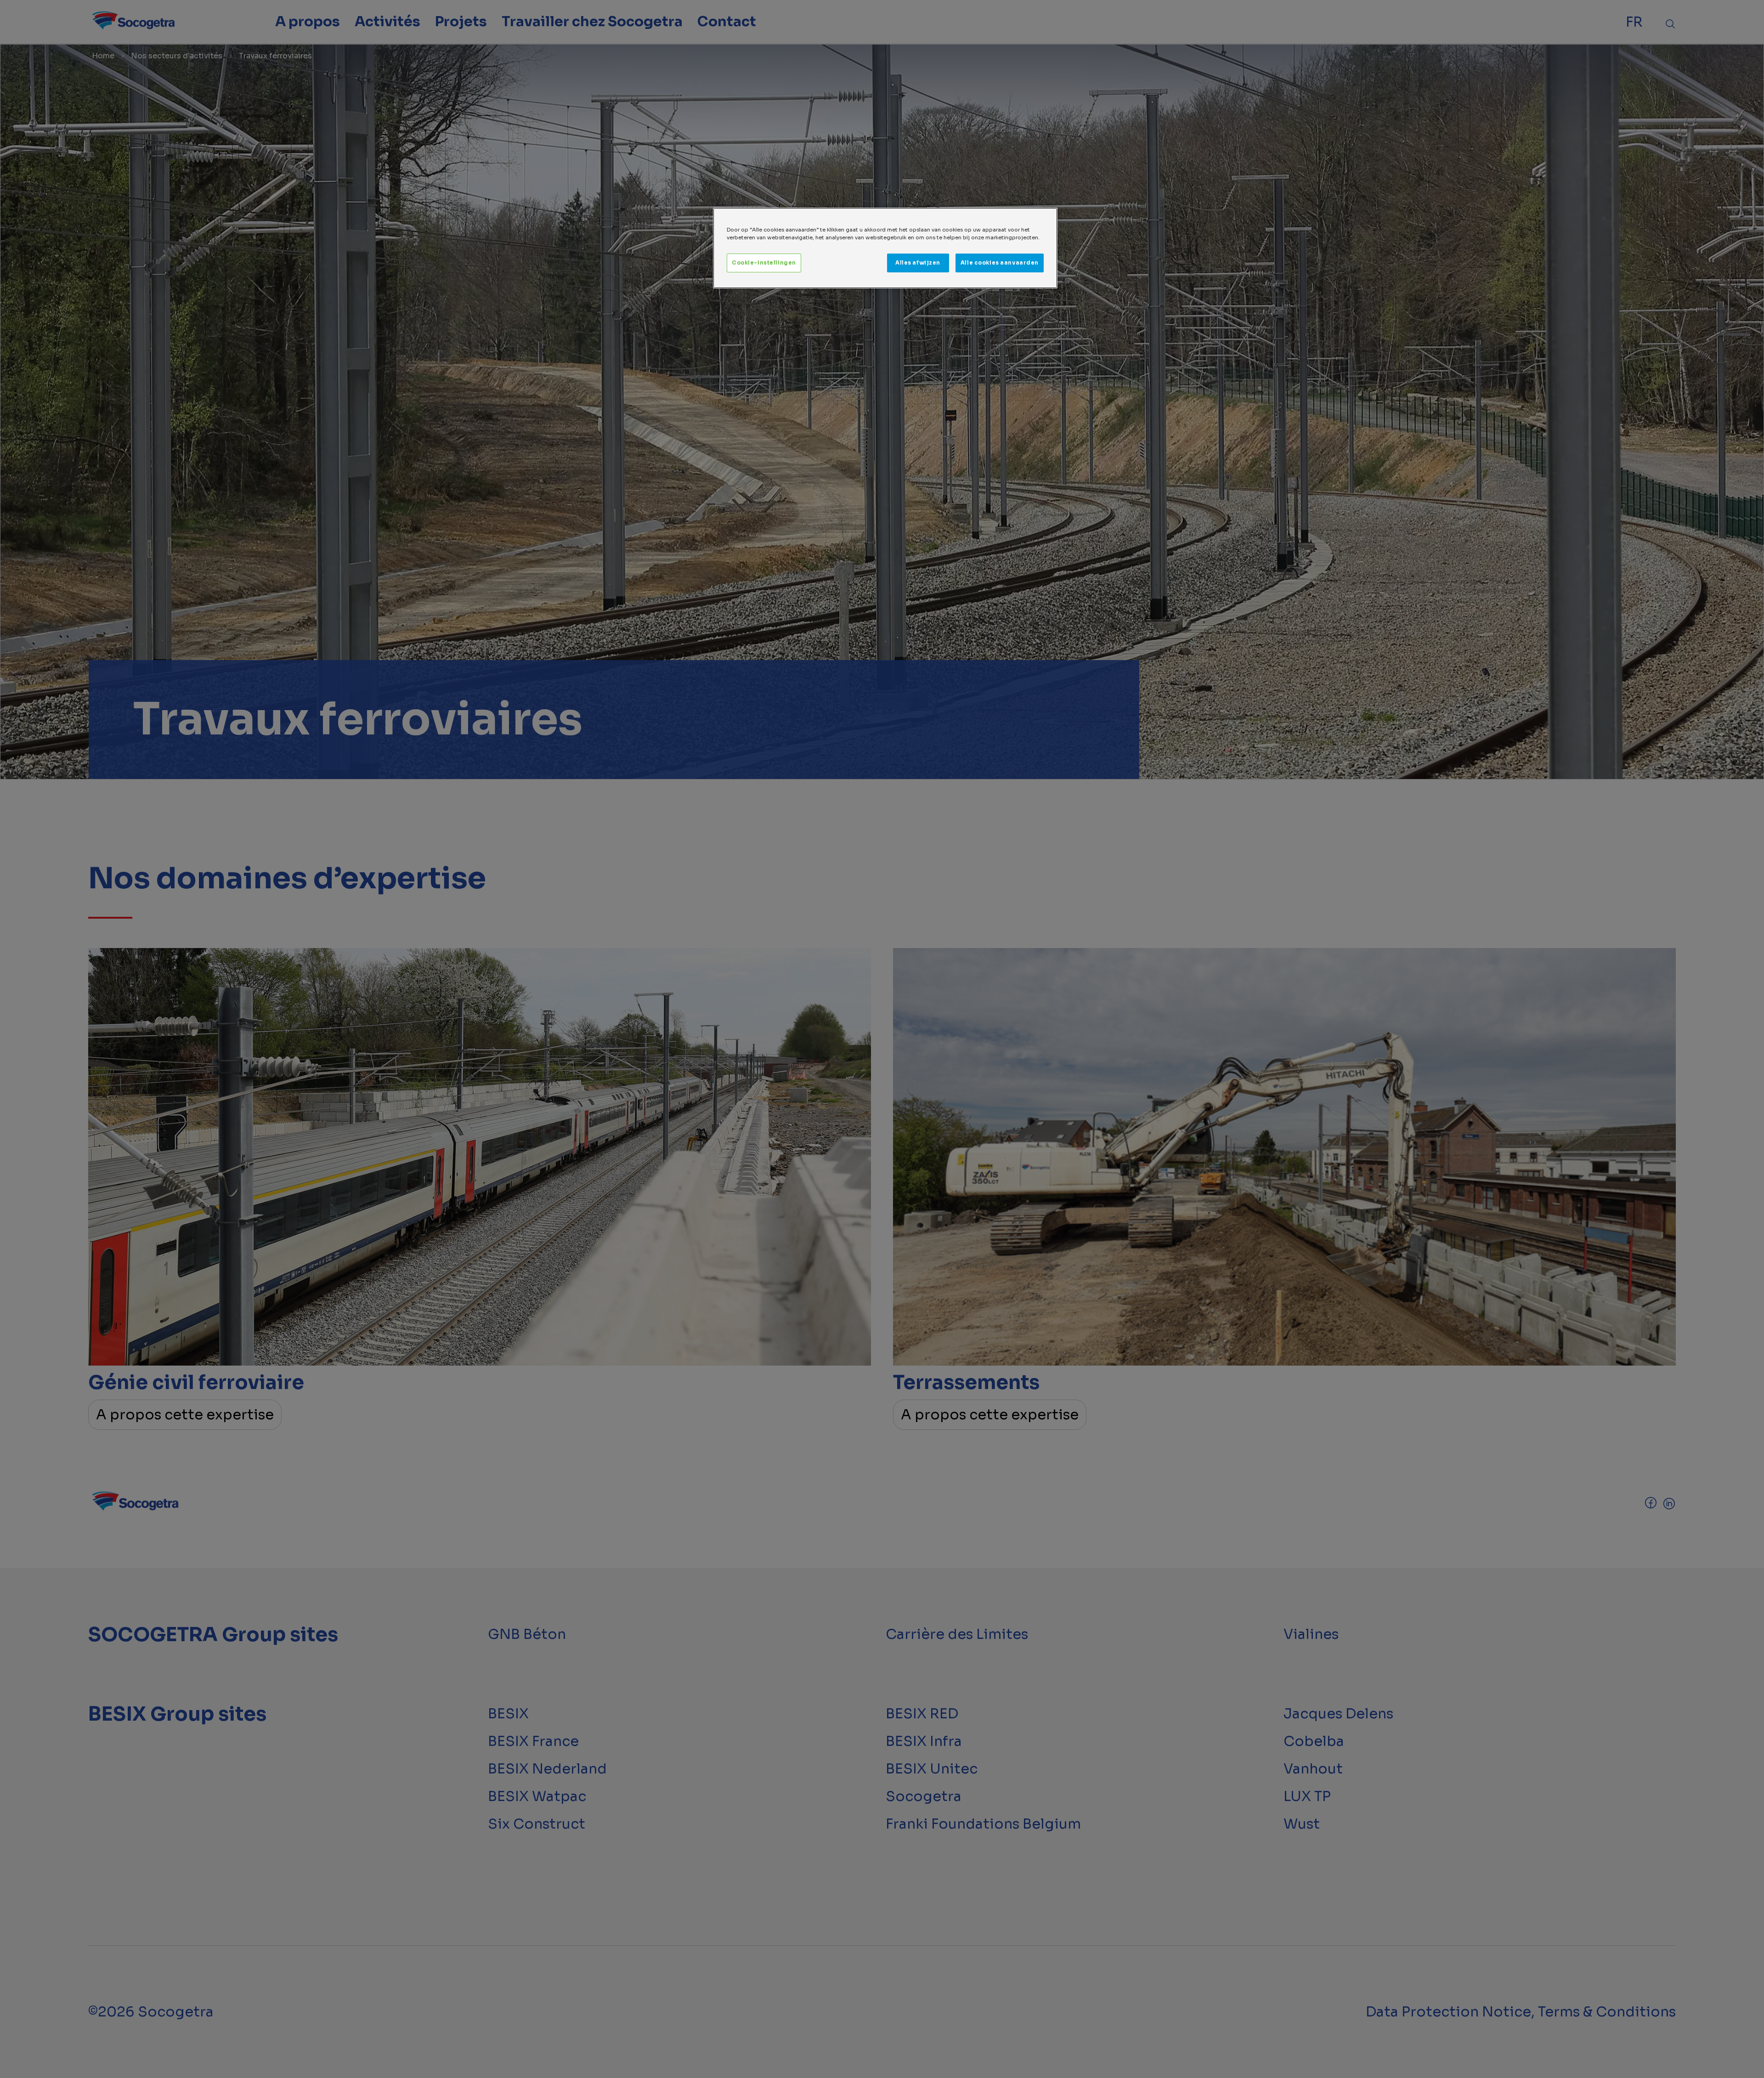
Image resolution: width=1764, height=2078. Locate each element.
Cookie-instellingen (764, 263)
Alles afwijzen (918, 263)
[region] (885, 248)
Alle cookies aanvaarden (1000, 263)
